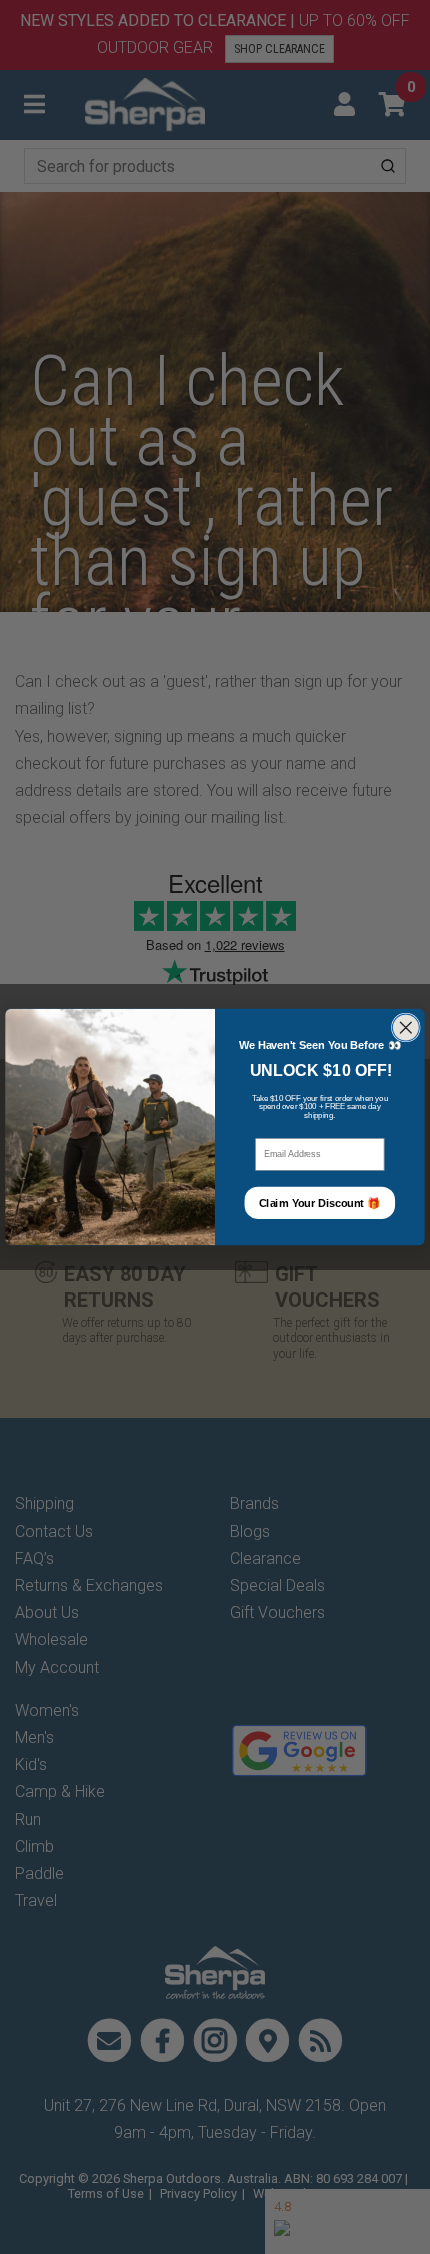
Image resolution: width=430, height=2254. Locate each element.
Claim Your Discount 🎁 (320, 1203)
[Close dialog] (405, 1027)
